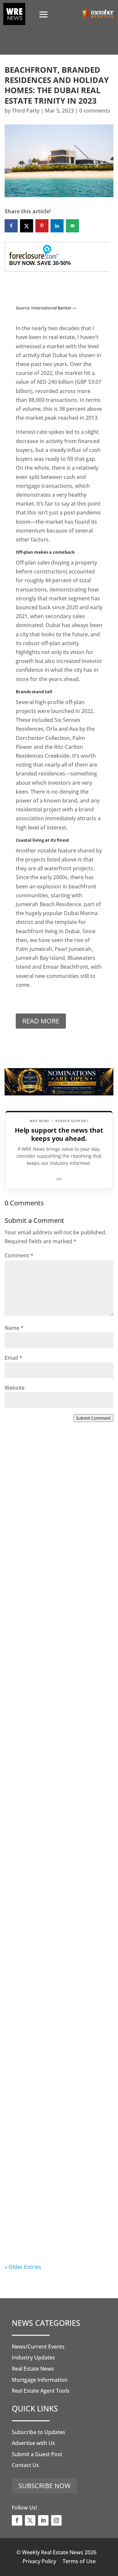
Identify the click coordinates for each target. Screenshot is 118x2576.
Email (13, 1358)
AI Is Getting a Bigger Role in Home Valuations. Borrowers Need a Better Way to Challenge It (59, 2220)
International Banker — (54, 308)
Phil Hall (28, 1564)
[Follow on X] (30, 2520)
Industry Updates (33, 2357)
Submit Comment (93, 1418)
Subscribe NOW (44, 2486)
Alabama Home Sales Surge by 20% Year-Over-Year (56, 1534)
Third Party (26, 111)
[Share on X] (27, 226)
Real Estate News (33, 2369)
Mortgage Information (40, 2380)
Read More (41, 1021)
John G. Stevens (38, 1699)
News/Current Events (38, 2347)
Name (14, 1328)
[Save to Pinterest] (42, 226)
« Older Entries (23, 2267)
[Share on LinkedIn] (57, 226)
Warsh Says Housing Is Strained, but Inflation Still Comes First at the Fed (59, 2081)
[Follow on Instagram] (56, 2520)
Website (15, 1388)
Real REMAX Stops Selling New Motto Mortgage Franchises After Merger (56, 1945)
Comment (19, 1255)
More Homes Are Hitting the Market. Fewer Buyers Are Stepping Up (53, 1674)
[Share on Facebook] (11, 226)
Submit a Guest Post (37, 2454)
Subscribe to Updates (39, 2432)
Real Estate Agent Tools (41, 2391)
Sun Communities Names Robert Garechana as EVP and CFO (55, 1817)
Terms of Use (79, 2561)
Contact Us (25, 2465)
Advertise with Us (33, 2443)
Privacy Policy (39, 2561)
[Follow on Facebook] (17, 2520)
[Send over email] (72, 226)
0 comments (95, 111)
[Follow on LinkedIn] (43, 2520)
